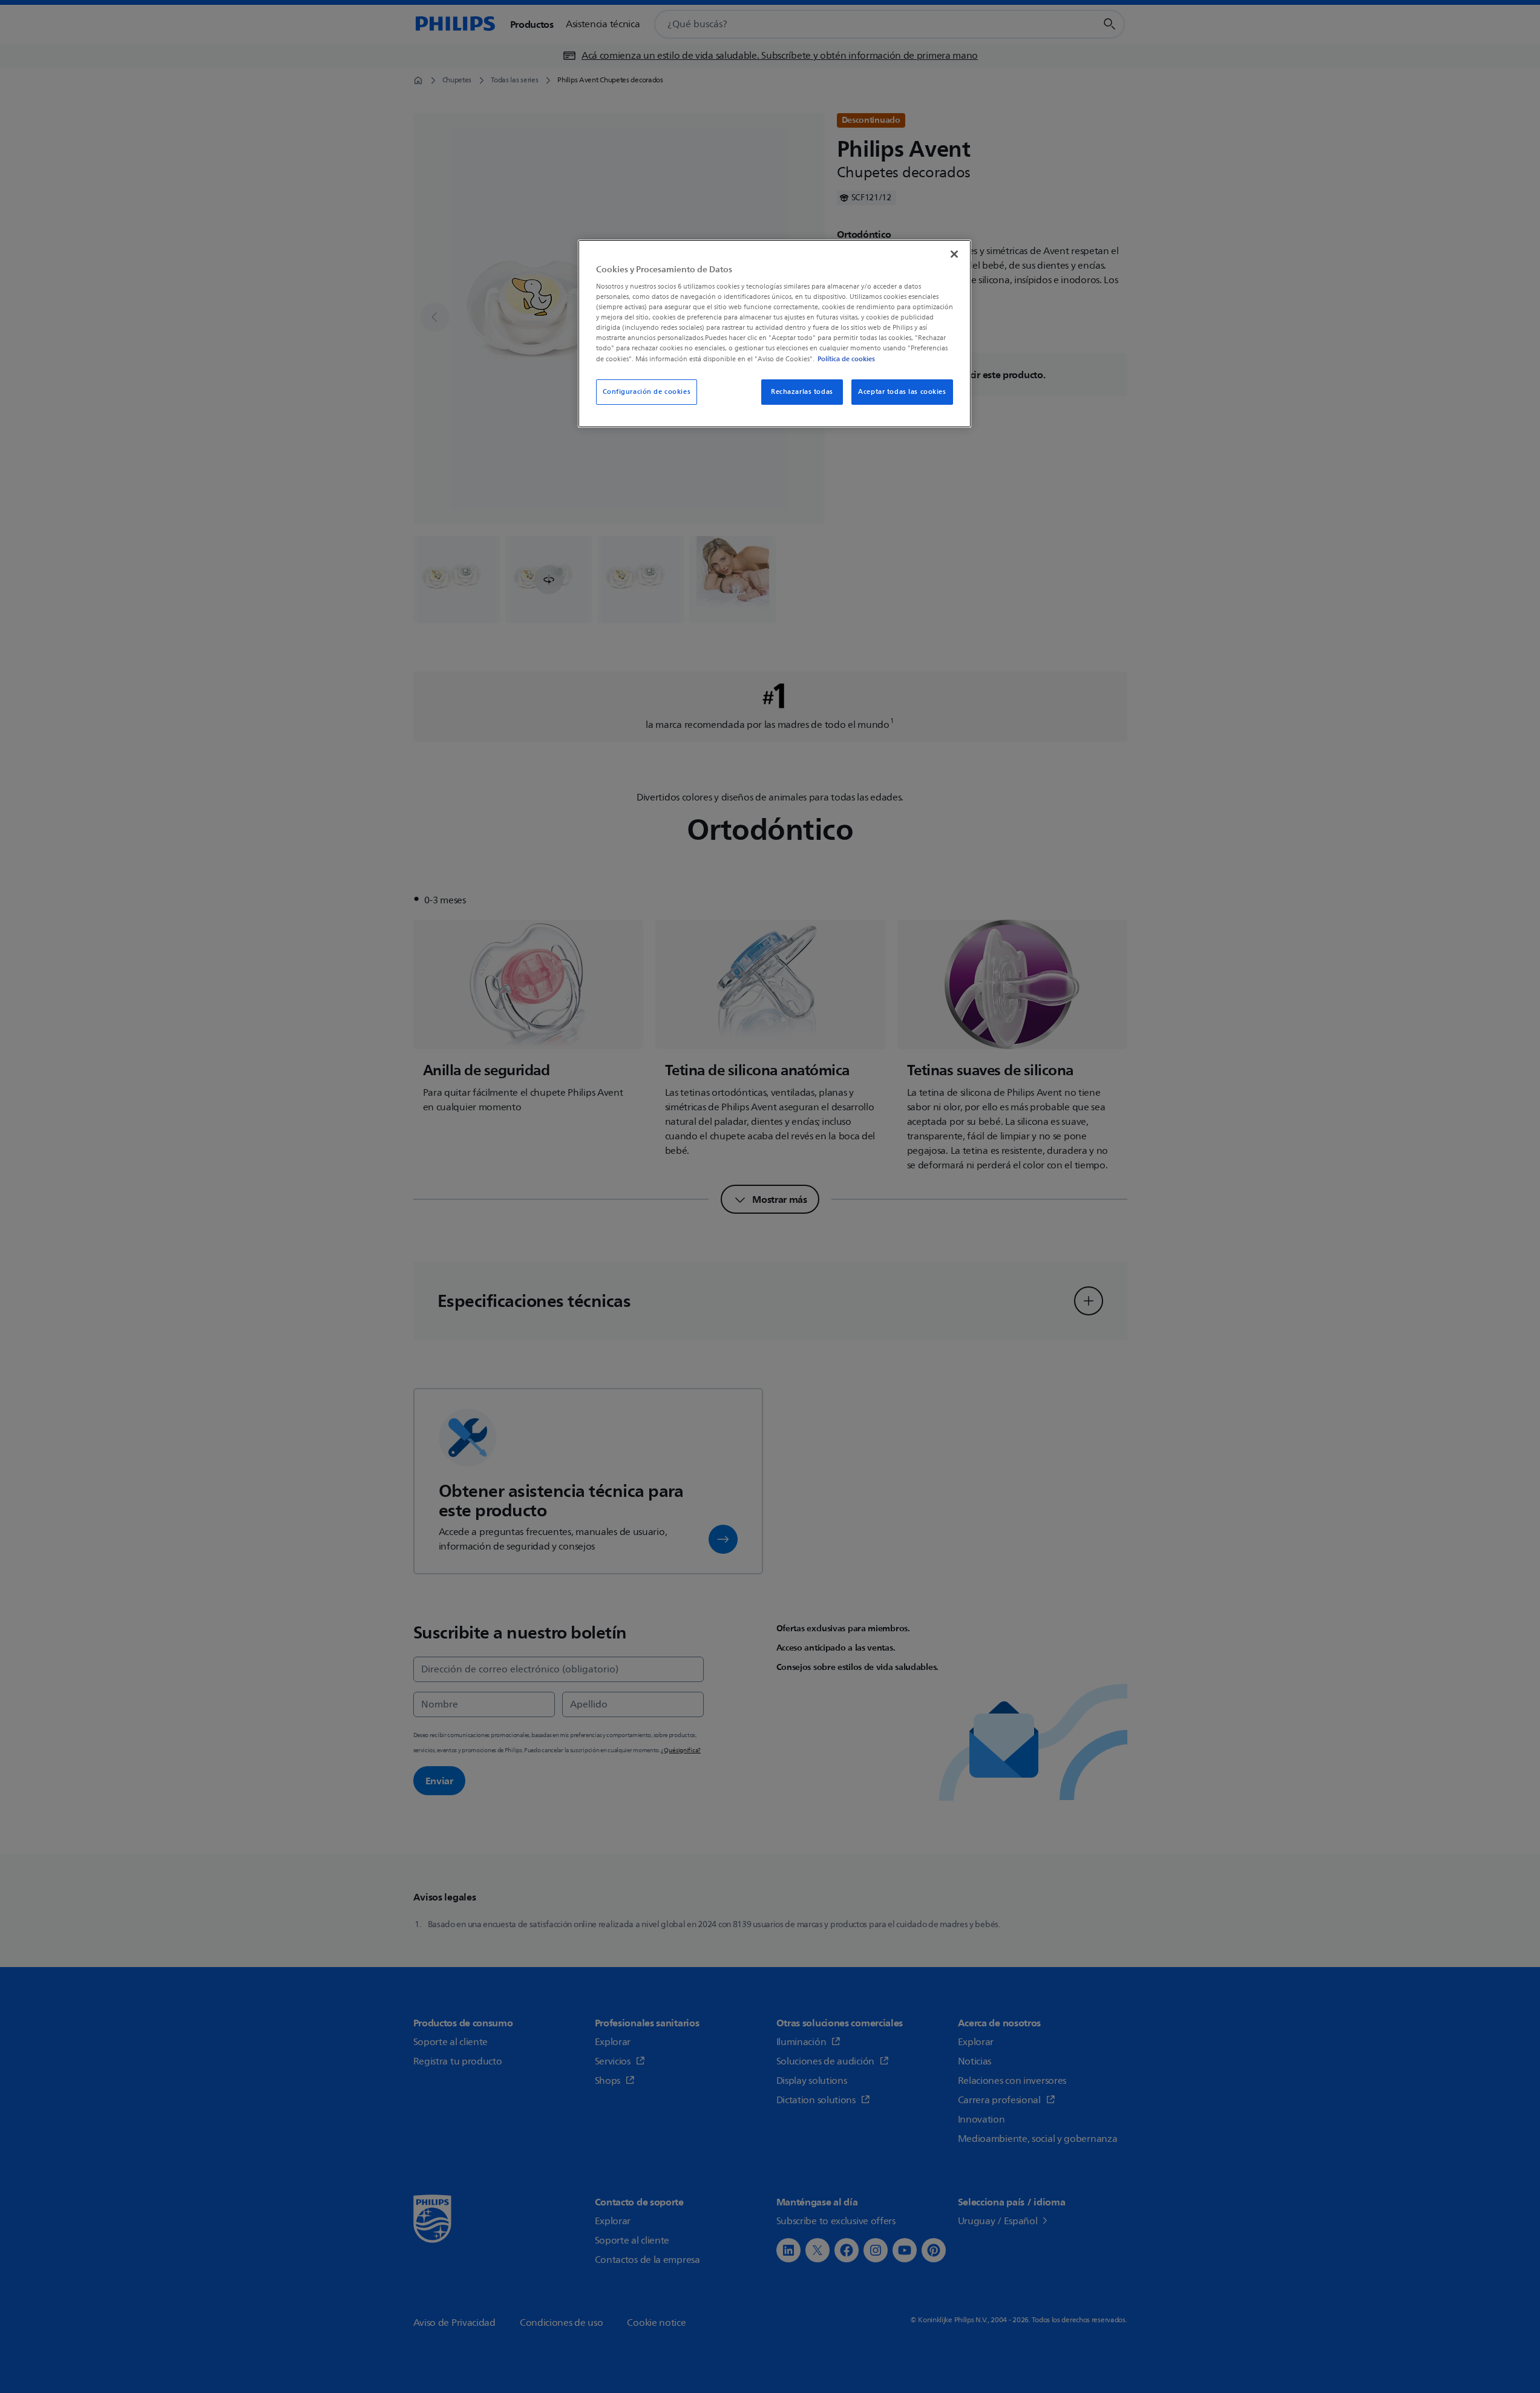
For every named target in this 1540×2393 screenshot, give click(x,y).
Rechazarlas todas (802, 392)
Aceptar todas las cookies (902, 392)
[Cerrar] (954, 254)
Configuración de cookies (647, 392)
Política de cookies (846, 359)
